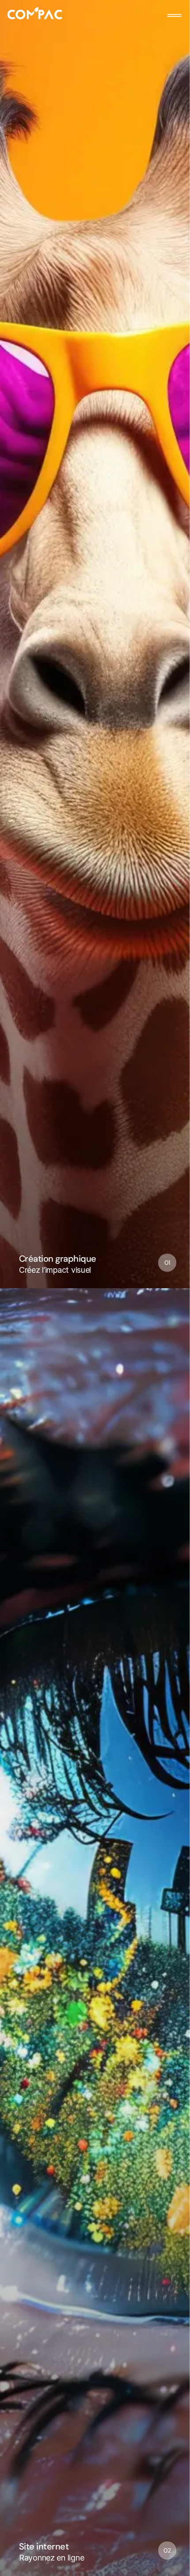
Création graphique (58, 1259)
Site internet (44, 2547)
